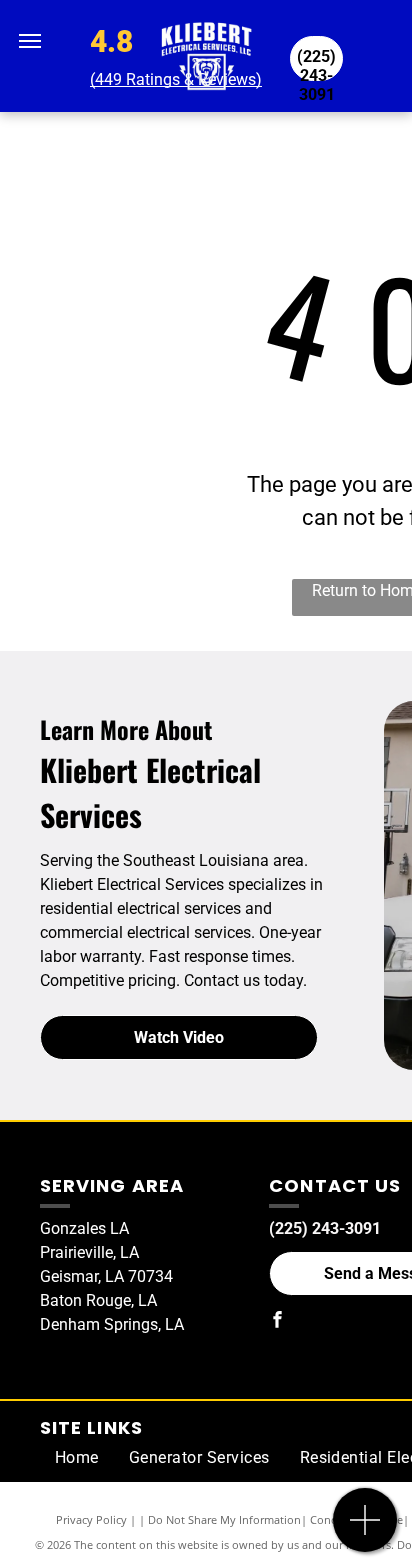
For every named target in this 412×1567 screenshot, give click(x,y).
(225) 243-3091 (325, 1228)
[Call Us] (365, 1530)
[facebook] (277, 1321)
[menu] (30, 41)
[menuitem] (77, 1458)
